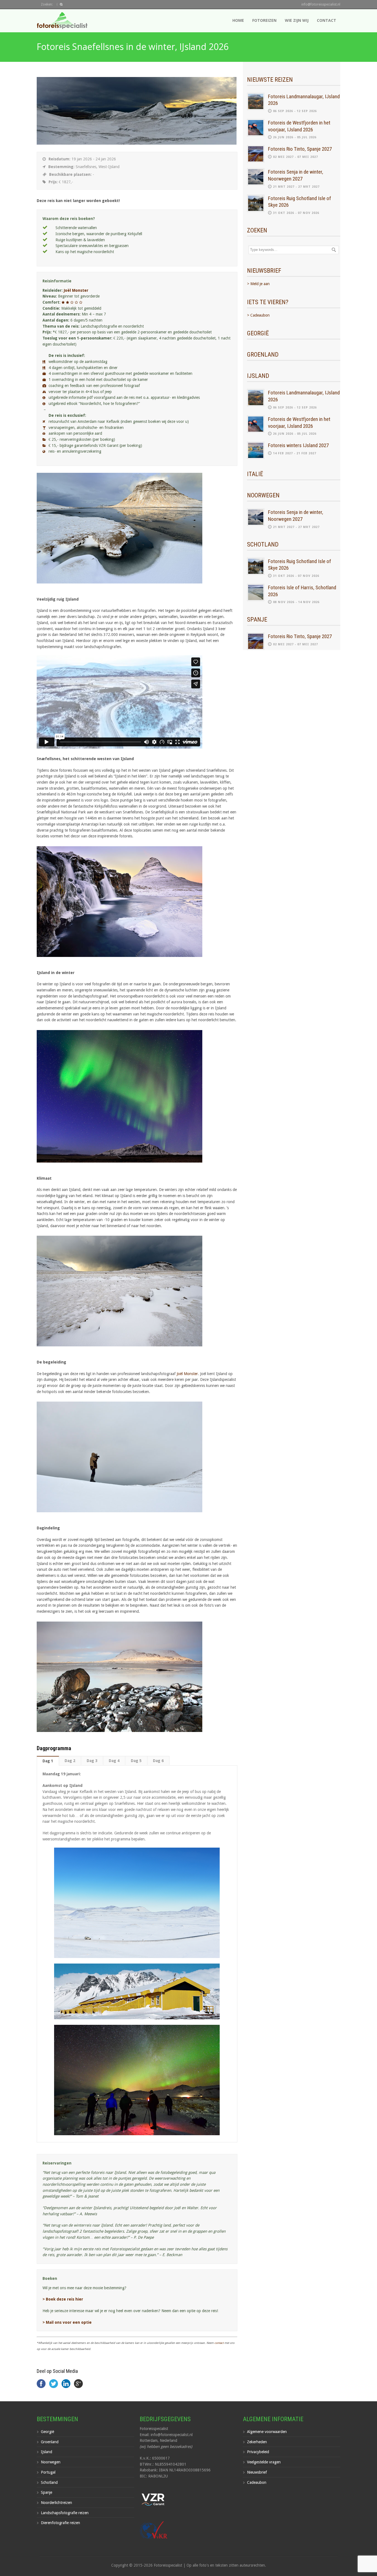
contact (219, 2343)
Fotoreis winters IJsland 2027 (298, 445)
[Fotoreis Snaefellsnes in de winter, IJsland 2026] (137, 143)
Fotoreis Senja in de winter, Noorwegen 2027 (296, 175)
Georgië (47, 2432)
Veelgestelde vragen (264, 2462)
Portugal (48, 2472)
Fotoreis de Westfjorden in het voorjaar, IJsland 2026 (299, 126)
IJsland (47, 2452)
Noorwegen (51, 2462)
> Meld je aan (258, 284)
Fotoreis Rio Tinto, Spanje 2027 (300, 149)
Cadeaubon (257, 2482)
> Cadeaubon (258, 315)
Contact (326, 20)
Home (238, 20)
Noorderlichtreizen (56, 2503)
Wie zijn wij (297, 20)
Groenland (50, 2442)
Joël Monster (76, 290)
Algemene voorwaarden (267, 2432)
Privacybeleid (258, 2452)
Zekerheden (257, 2442)
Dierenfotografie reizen (60, 2523)
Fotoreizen (264, 20)
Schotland (49, 2482)
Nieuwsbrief (257, 2472)
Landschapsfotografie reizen (65, 2513)
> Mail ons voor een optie (67, 2322)
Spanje (47, 2492)
